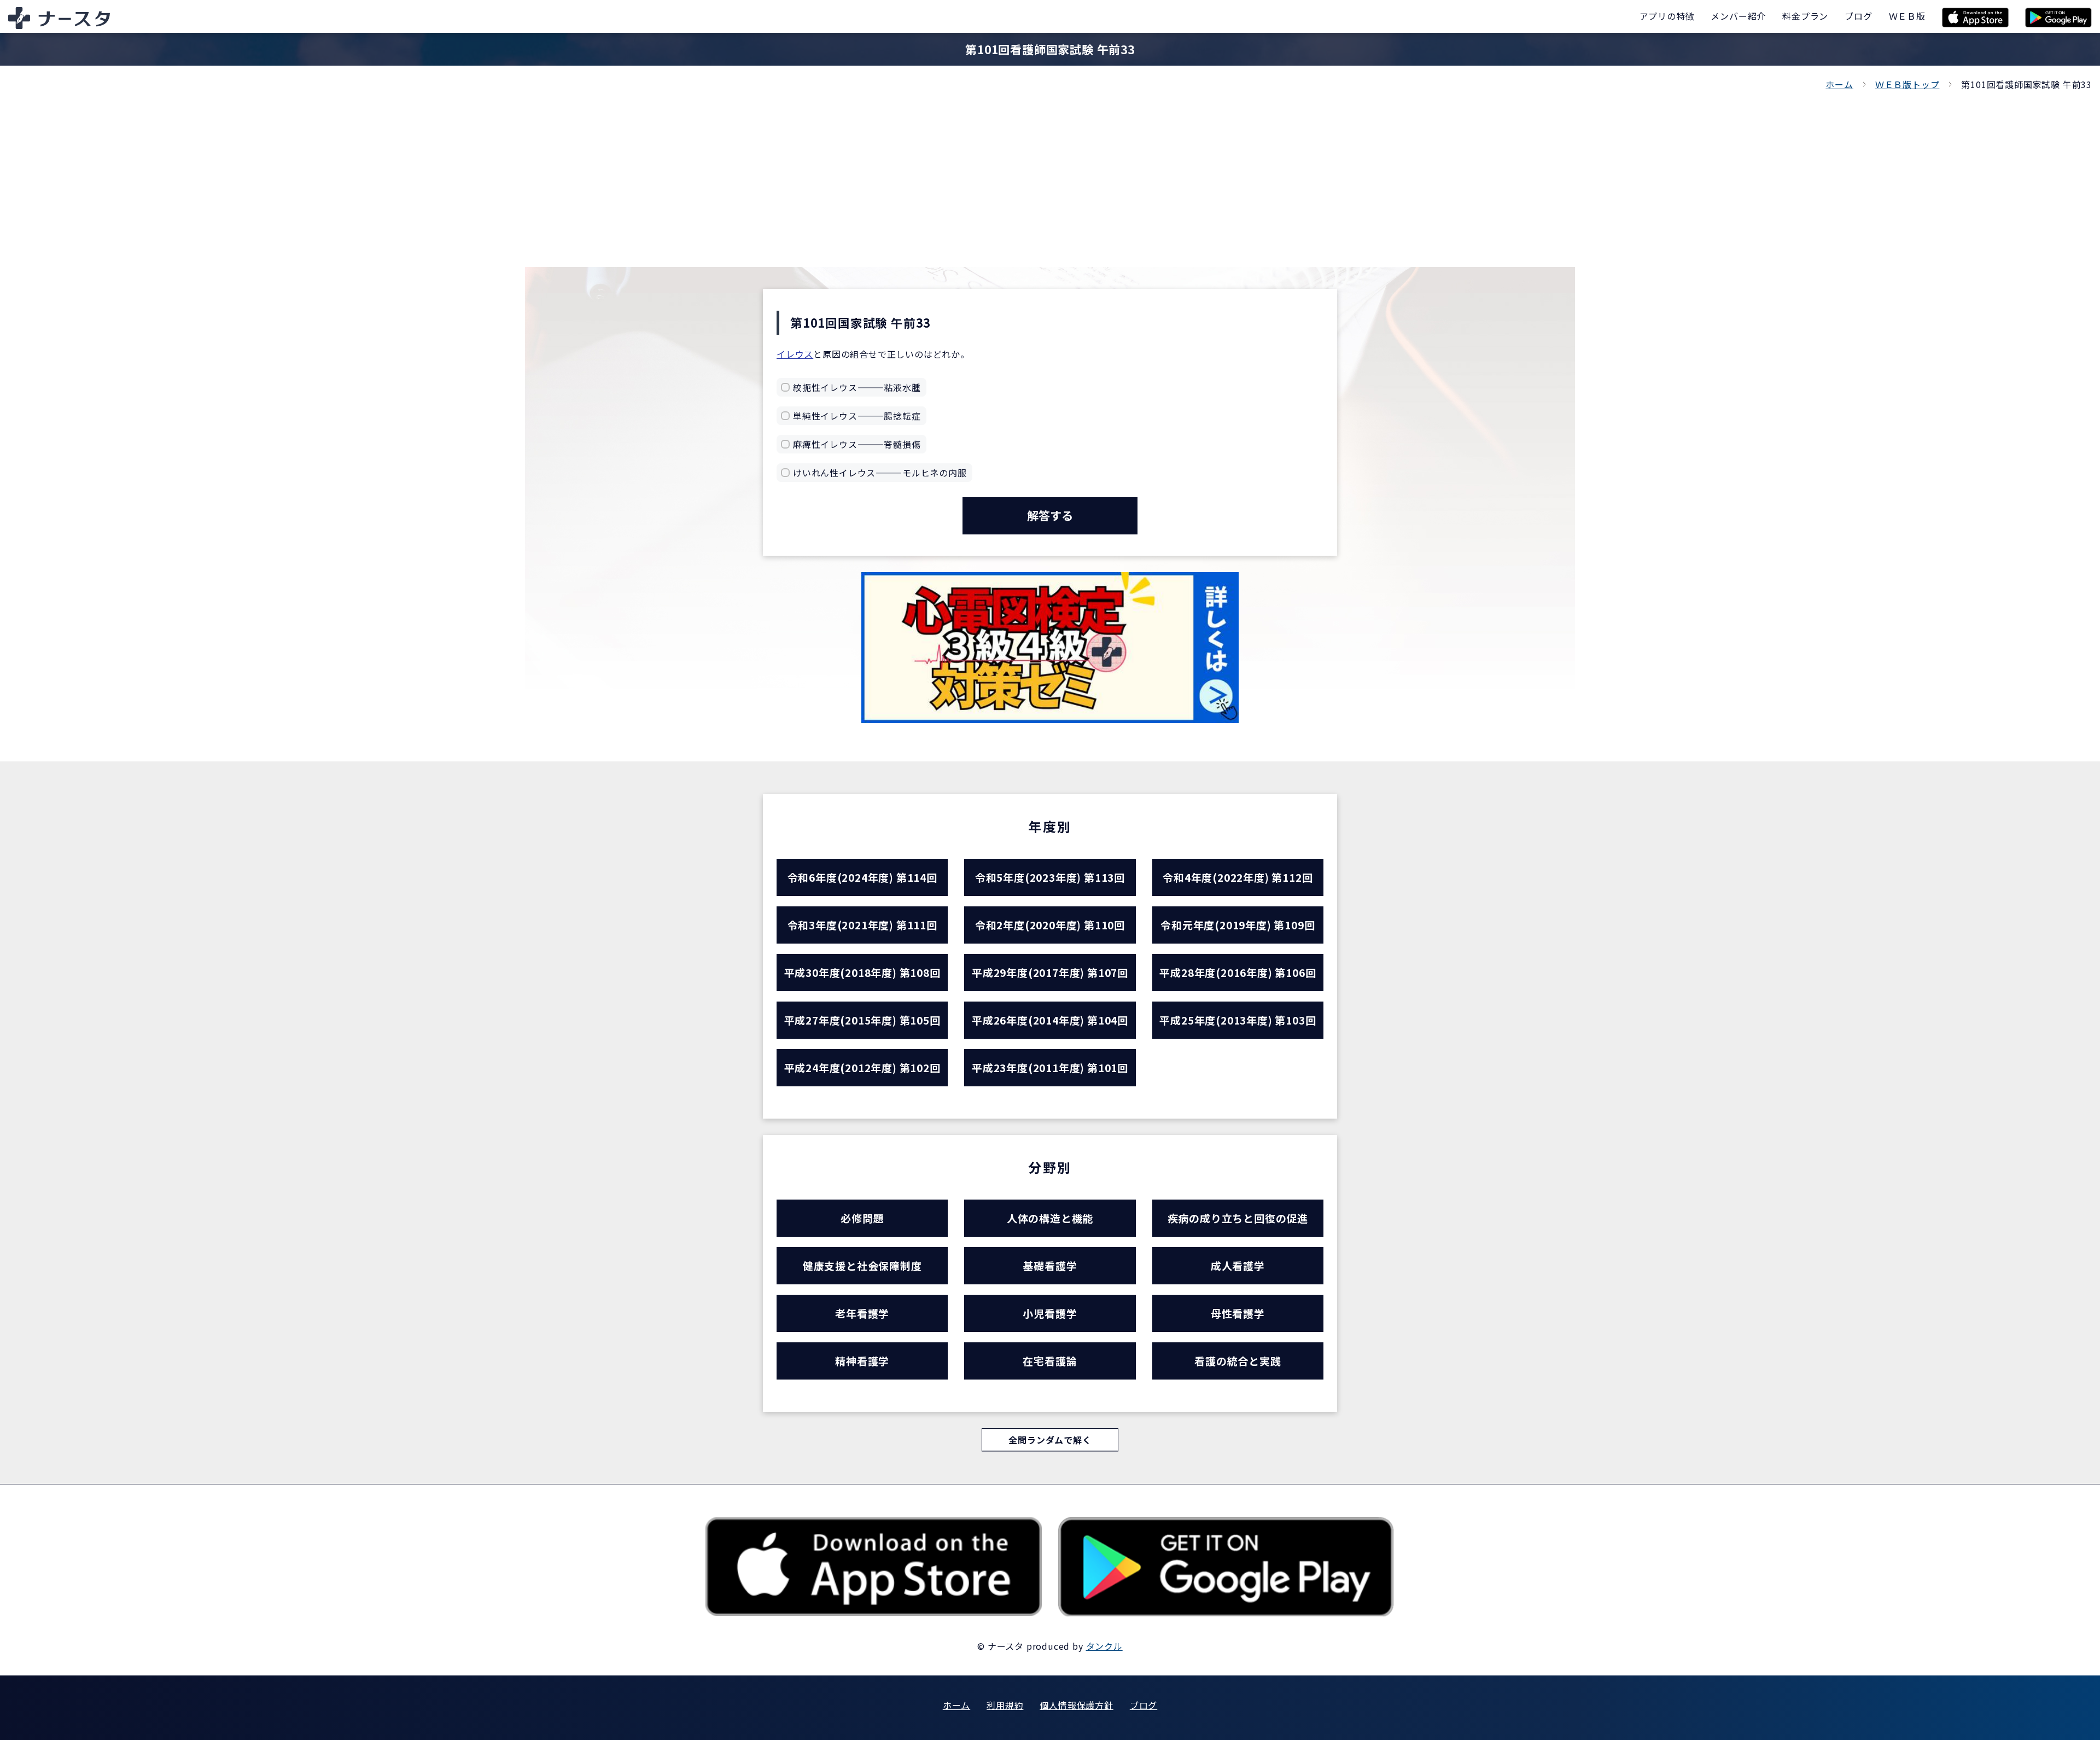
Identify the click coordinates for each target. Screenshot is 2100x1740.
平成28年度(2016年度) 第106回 (1238, 972)
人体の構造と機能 (1050, 1218)
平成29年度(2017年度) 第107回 (1050, 972)
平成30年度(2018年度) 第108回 (862, 972)
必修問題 (862, 1218)
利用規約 (1005, 1705)
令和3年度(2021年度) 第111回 (862, 925)
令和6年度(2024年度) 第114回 (862, 877)
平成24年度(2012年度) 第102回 (862, 1067)
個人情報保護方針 (1076, 1705)
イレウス (795, 354)
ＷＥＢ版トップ (1907, 84)
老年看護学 (862, 1313)
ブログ (1144, 1705)
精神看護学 (862, 1361)
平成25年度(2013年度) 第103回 (1238, 1020)
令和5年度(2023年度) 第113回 (1050, 877)
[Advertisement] (1050, 174)
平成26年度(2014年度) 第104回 (1050, 1020)
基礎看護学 (1050, 1265)
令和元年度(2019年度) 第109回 (1238, 925)
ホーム (1839, 84)
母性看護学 (1238, 1313)
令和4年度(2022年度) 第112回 (1238, 877)
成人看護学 (1238, 1265)
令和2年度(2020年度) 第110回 (1050, 925)
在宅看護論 (1050, 1361)
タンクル (1104, 1646)
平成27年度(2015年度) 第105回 (862, 1020)
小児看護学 (1050, 1313)
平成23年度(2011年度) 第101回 (1050, 1067)
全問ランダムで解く (1050, 1440)
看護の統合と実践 (1238, 1361)
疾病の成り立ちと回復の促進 (1238, 1218)
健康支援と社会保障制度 (862, 1265)
